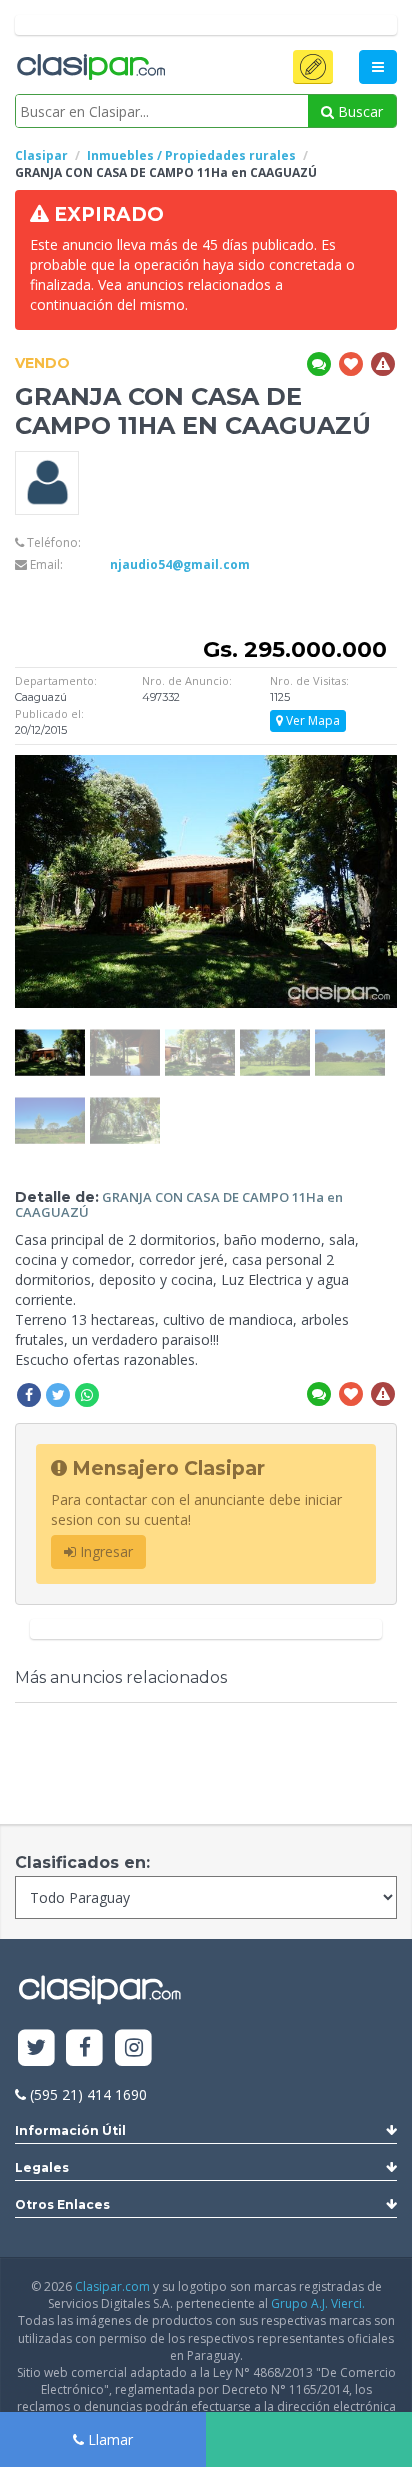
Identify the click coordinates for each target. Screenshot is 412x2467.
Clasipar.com (112, 2286)
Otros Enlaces (62, 2204)
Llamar (108, 2439)
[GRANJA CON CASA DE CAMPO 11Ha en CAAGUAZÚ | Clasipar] (50, 1038)
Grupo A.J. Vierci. (318, 2303)
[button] (313, 67)
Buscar (358, 111)
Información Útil (70, 2130)
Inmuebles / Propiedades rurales (191, 155)
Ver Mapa (311, 720)
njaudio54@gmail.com (180, 564)
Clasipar (41, 155)
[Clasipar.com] (90, 68)
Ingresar (104, 1551)
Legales (42, 2167)
